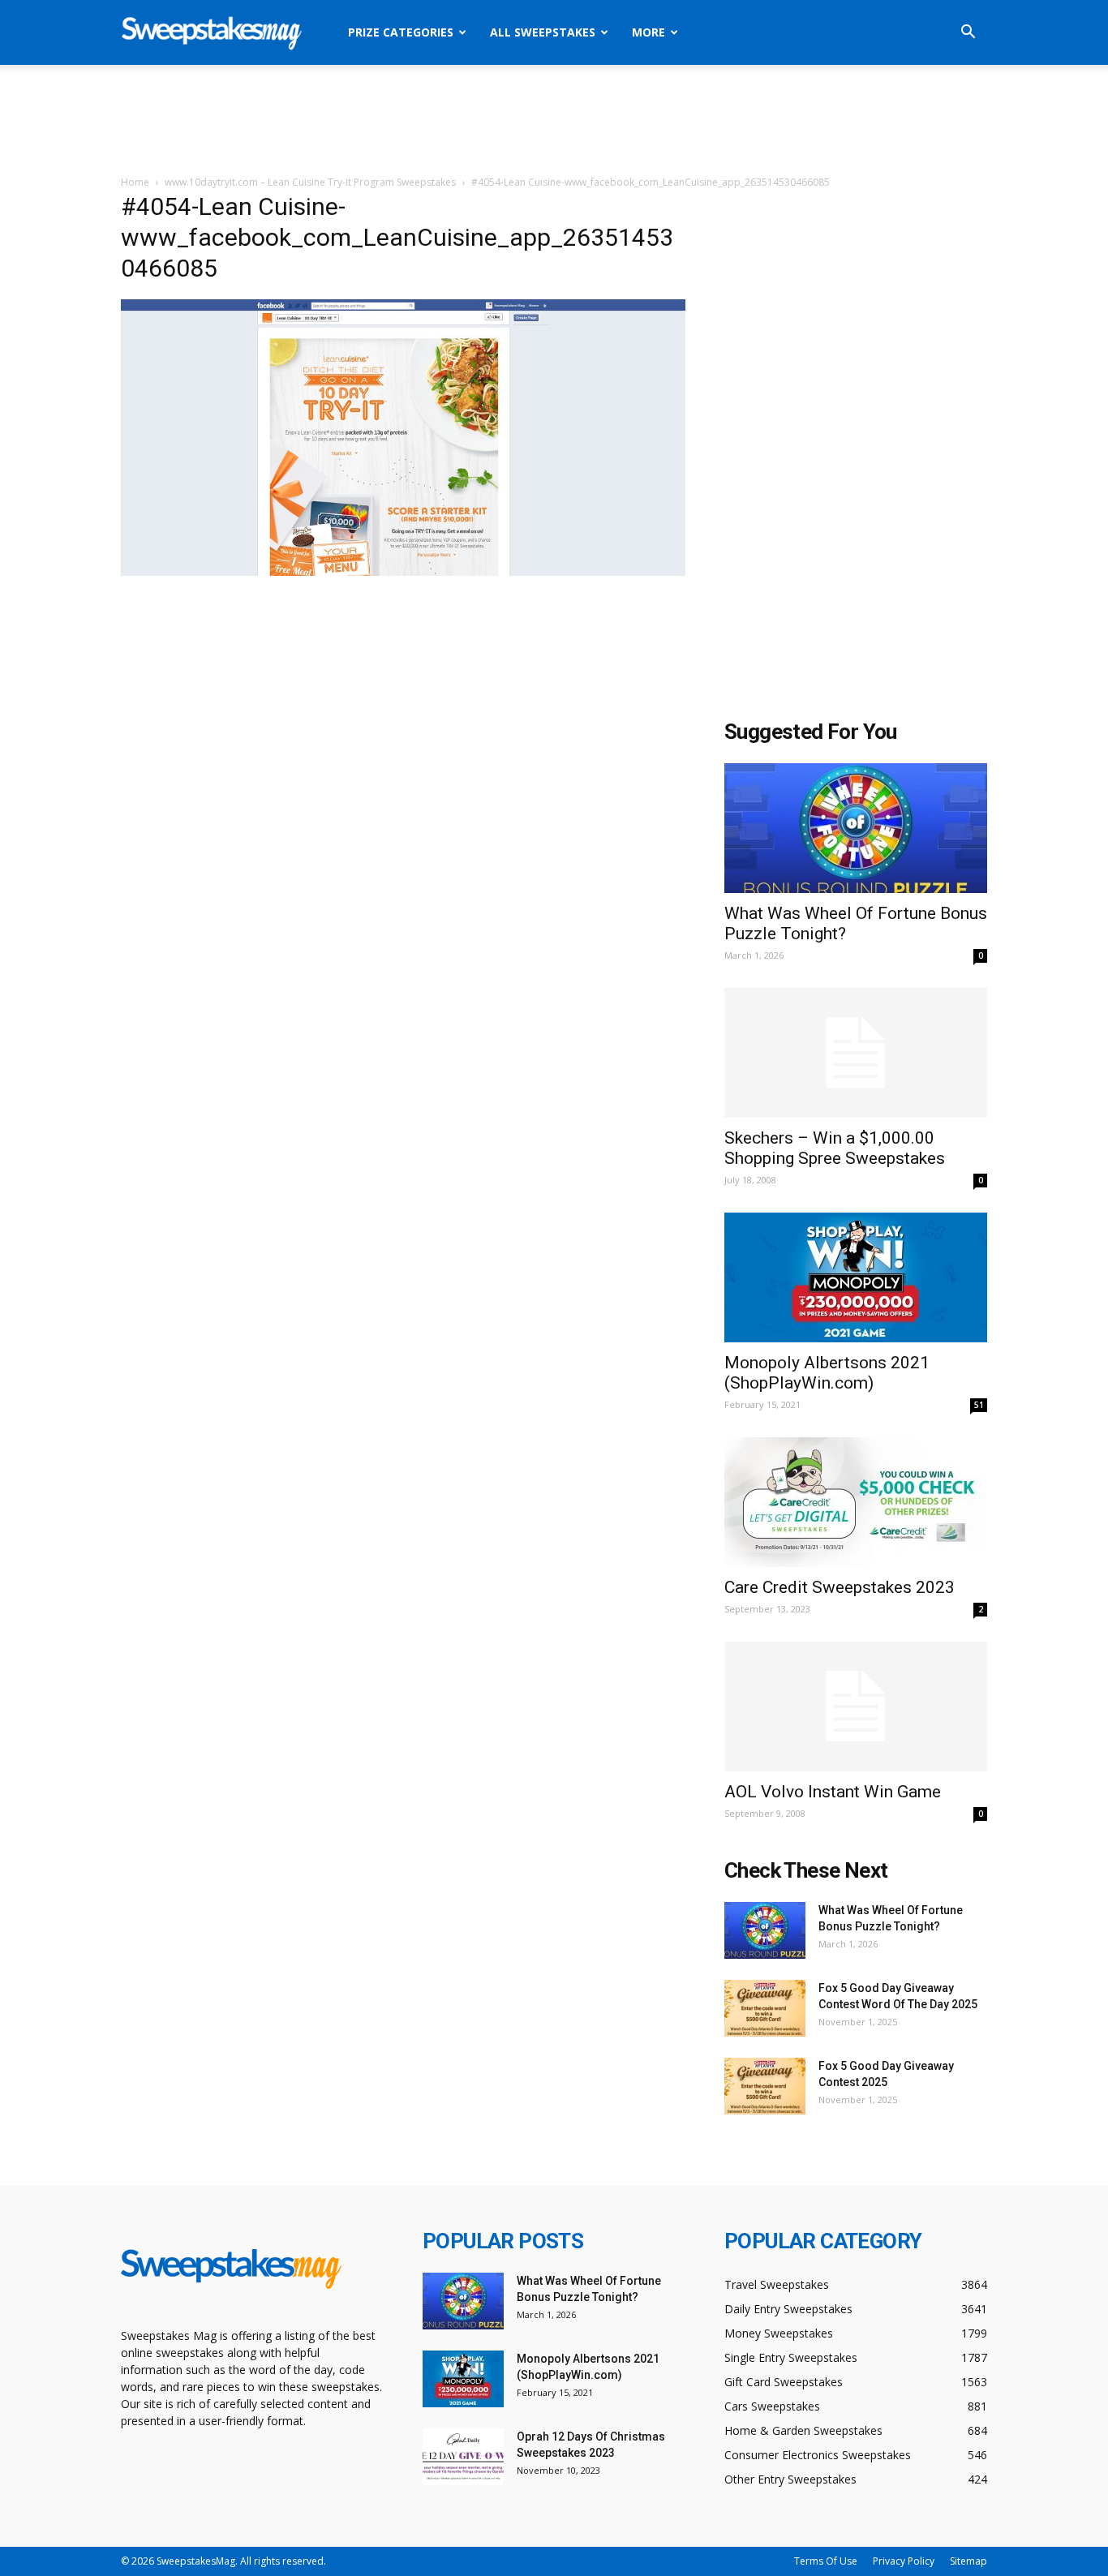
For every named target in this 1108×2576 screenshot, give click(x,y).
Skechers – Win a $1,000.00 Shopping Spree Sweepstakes (835, 1148)
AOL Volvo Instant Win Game (833, 1792)
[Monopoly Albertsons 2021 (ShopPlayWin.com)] (856, 1277)
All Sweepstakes (543, 32)
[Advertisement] (554, 121)
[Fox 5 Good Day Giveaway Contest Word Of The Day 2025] (765, 2008)
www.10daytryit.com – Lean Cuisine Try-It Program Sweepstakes (310, 182)
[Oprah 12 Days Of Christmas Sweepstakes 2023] (463, 2457)
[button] (968, 34)
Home (135, 182)
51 (979, 1405)
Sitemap (968, 2561)
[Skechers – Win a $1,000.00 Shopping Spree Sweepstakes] (856, 1053)
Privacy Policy (904, 2561)
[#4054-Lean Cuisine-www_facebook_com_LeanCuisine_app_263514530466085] (403, 572)
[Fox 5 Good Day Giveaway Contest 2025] (765, 2086)
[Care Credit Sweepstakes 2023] (856, 1502)
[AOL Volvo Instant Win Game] (856, 1707)
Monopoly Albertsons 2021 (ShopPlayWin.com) (827, 1373)
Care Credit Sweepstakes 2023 (840, 1587)
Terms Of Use (826, 2561)
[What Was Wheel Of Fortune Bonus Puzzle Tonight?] (856, 828)
